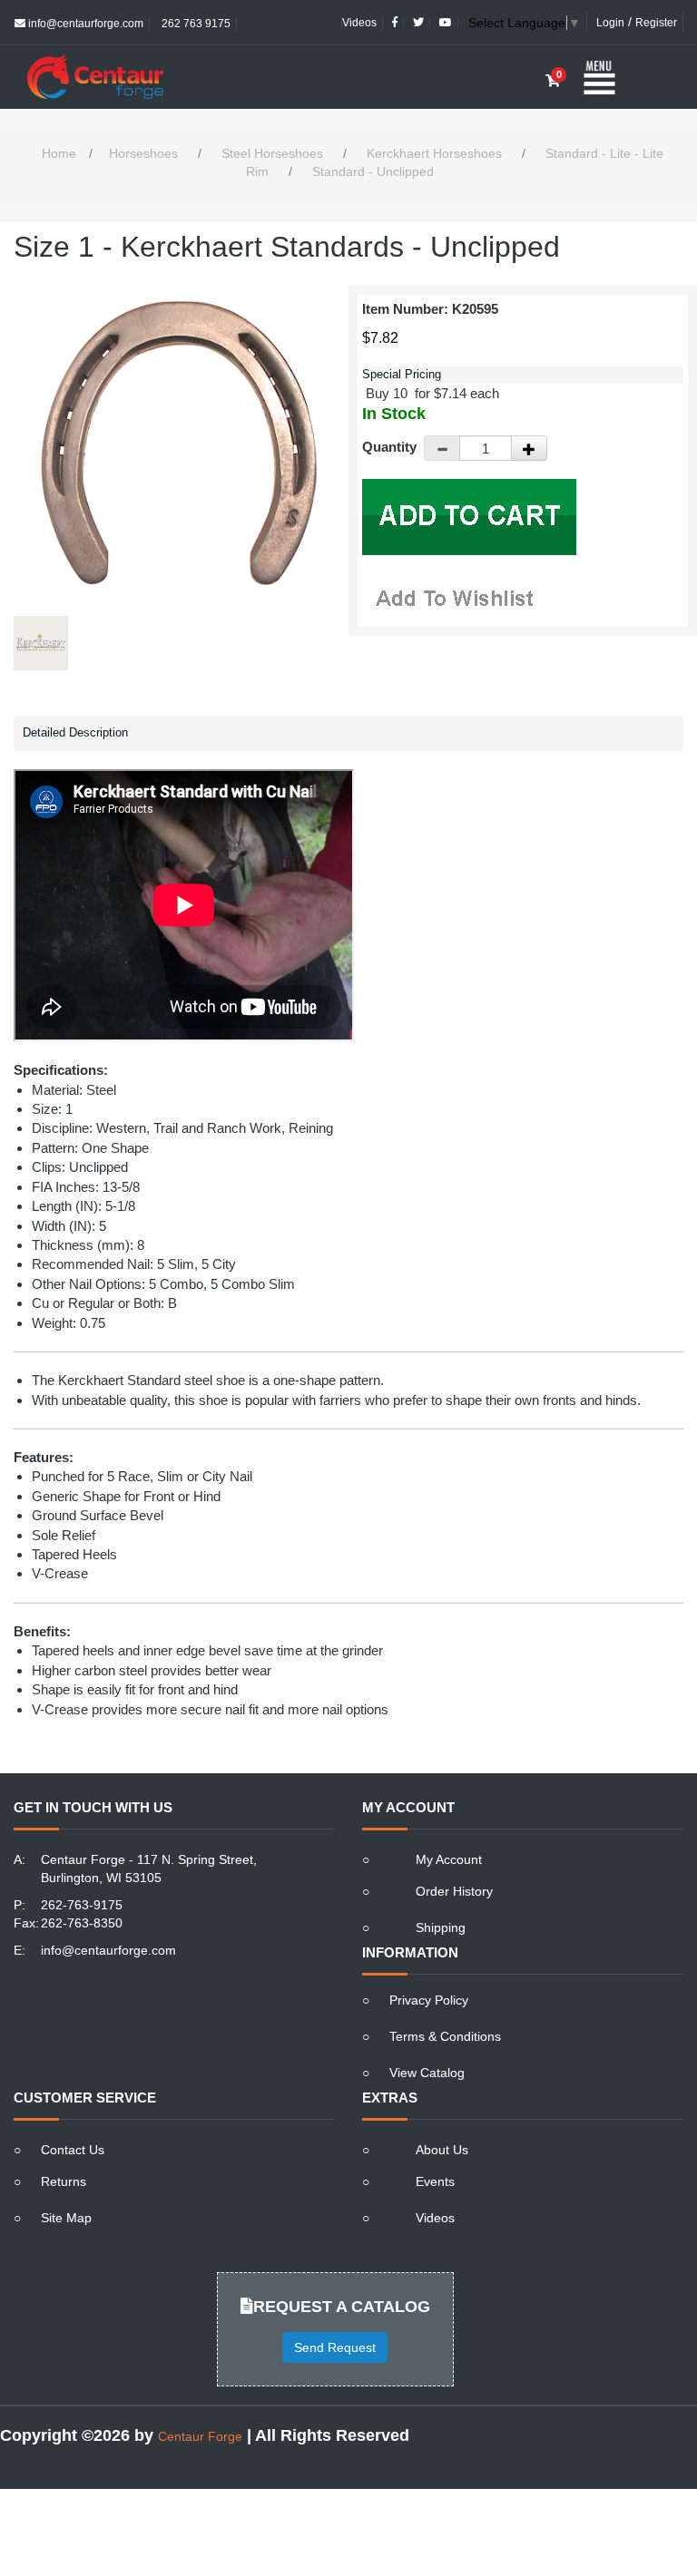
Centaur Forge (200, 2436)
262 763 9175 (195, 24)
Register (656, 23)
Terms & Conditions (445, 2036)
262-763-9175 (82, 1905)
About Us (442, 2150)
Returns (64, 2181)
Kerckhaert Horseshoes (434, 153)
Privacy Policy (429, 2000)
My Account (449, 1859)
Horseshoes (143, 153)
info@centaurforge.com (84, 24)
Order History (454, 1891)
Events (435, 2181)
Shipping (441, 1927)
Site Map (66, 2218)
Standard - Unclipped (373, 171)
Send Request (335, 2347)
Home (59, 153)
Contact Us (73, 2150)
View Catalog (427, 2073)
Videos (359, 23)
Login (610, 23)
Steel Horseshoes (272, 153)
